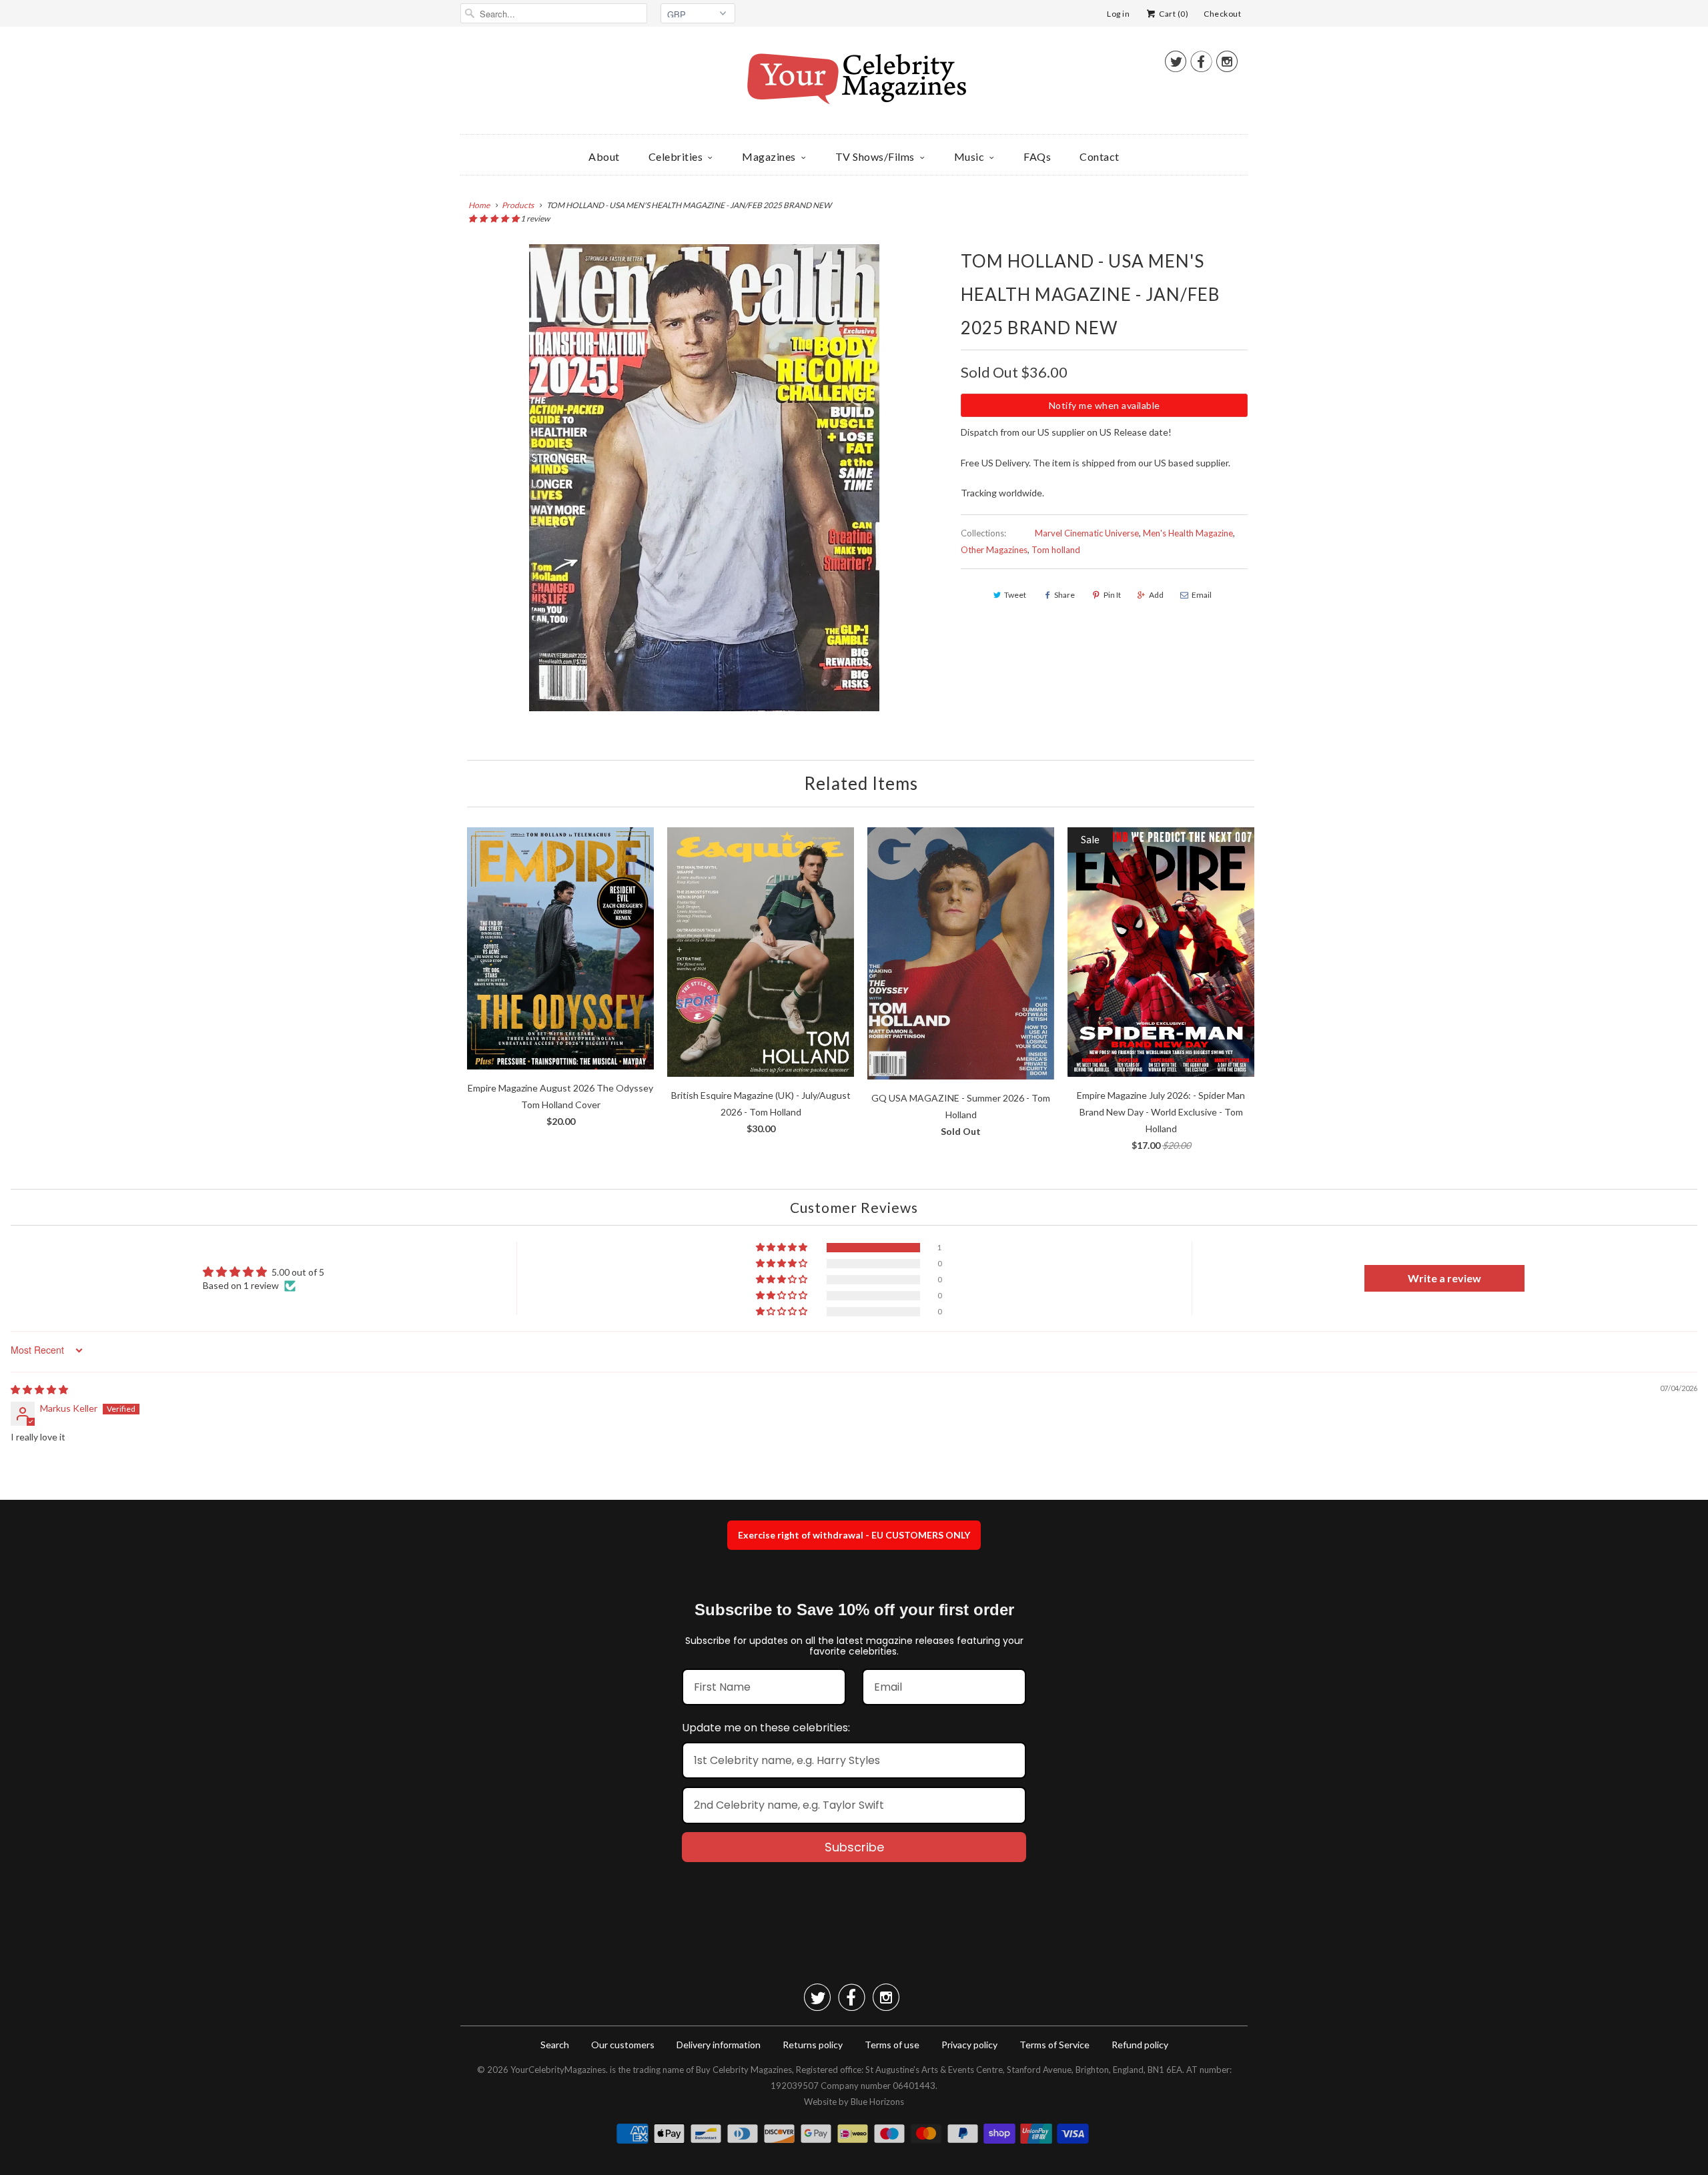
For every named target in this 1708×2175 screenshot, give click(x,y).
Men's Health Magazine (1188, 533)
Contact (1100, 156)
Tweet (1015, 595)
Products (518, 205)
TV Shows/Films (875, 156)
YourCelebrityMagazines (558, 2070)
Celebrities (676, 156)
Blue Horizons (877, 2102)
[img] (39, 1389)
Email (1202, 595)
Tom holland (1056, 550)
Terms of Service (1054, 2045)
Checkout (1222, 14)
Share (1064, 595)
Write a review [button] (1444, 1278)
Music (969, 156)
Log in (1118, 14)
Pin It (1112, 595)
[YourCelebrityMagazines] (854, 84)
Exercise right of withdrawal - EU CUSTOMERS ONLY (854, 1535)
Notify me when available (1105, 405)
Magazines (769, 156)
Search (555, 2045)
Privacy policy (969, 2045)
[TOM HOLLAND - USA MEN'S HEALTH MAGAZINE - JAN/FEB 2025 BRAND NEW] (704, 478)
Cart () (1173, 14)
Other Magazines (994, 550)
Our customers (623, 2045)
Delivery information (719, 2045)
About (604, 156)
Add (1156, 595)
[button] (494, 219)
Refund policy (1140, 2045)
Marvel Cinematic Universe (1087, 533)
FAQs (1037, 156)
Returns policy (813, 2045)
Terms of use (892, 2045)
